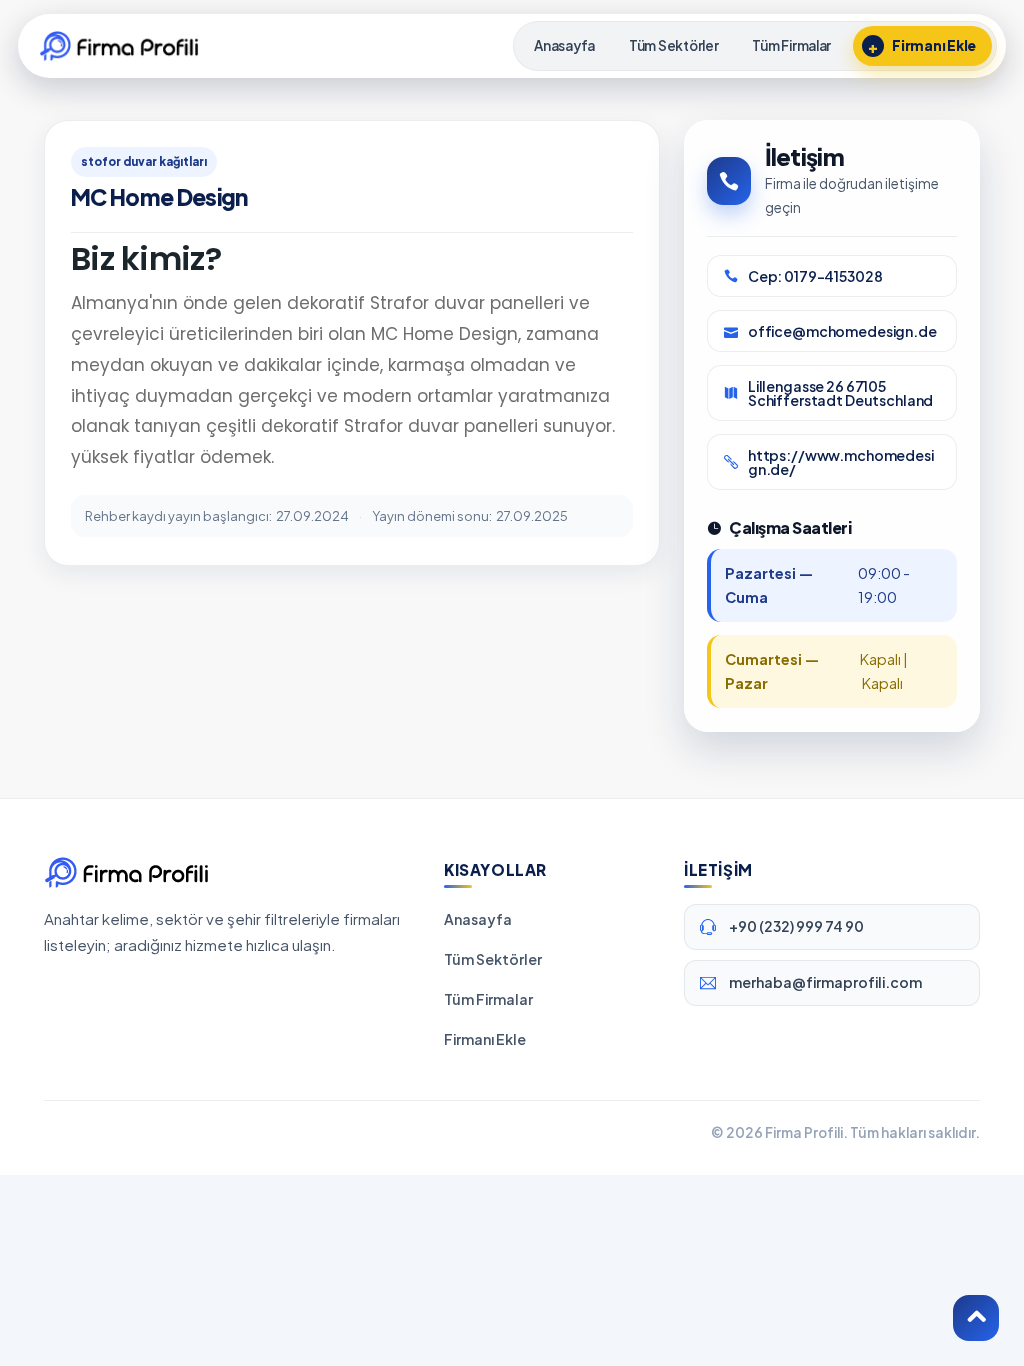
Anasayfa (478, 919)
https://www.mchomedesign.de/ (841, 462)
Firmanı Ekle (485, 1039)
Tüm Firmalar (488, 999)
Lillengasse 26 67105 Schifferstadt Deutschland (841, 393)
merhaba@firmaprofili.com (825, 982)
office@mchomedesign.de (842, 331)
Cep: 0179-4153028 (815, 276)
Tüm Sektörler (493, 959)
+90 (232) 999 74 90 (796, 926)
